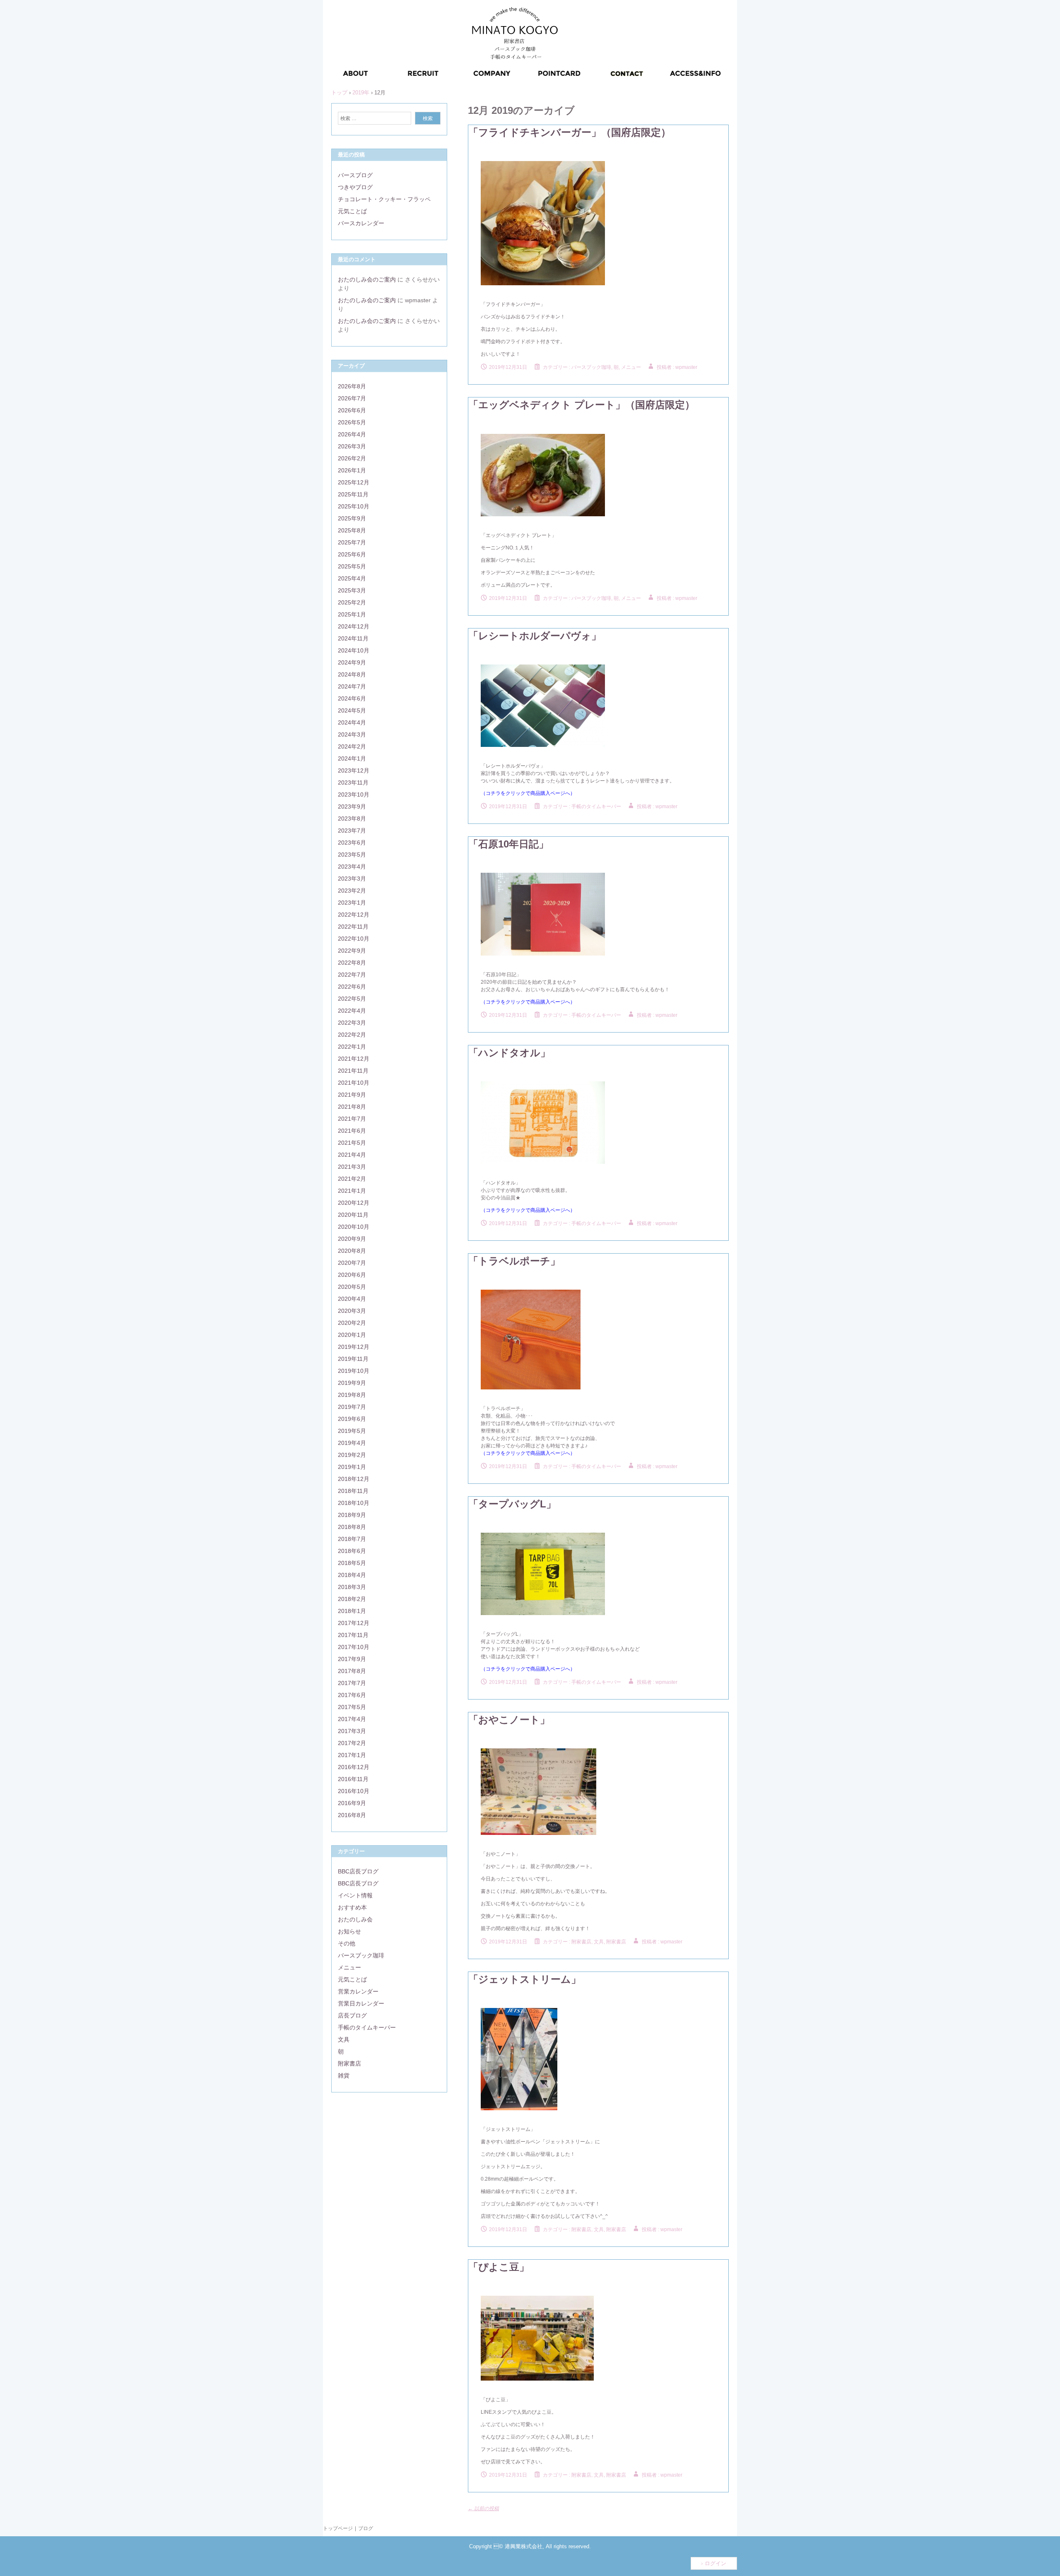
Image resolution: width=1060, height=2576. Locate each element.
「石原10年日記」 (508, 844)
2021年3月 (352, 1167)
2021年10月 (354, 1083)
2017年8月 (352, 1671)
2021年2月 (352, 1179)
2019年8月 (352, 1395)
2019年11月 (353, 1359)
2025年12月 (354, 482)
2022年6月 (352, 987)
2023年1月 (352, 903)
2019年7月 (352, 1407)
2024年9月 (352, 662)
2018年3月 (352, 1587)
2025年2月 (352, 602)
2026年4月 (352, 434)
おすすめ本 (352, 1907)
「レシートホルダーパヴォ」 (535, 636)
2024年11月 (353, 638)
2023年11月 (353, 782)
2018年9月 (352, 1515)
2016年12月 (354, 1767)
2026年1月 (352, 470)
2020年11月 (353, 1215)
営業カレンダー (358, 1991)
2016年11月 (353, 1779)
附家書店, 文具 (588, 1942)
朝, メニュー (627, 367)
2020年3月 (352, 1311)
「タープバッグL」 (512, 1504)
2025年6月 (352, 554)
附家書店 (616, 1942)
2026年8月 (352, 386)
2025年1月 (352, 614)
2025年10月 (354, 506)
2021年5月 (352, 1143)
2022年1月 (352, 1047)
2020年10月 (354, 1227)
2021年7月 (352, 1119)
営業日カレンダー (361, 2003)
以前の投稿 (483, 2509)
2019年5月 (352, 1431)
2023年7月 (352, 831)
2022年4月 (352, 1011)
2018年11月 (353, 1491)
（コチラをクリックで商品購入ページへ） (528, 1669)
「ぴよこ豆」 (499, 2267)
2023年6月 (352, 843)
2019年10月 (354, 1371)
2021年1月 (352, 1191)
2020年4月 (352, 1299)
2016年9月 (352, 1803)
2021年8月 (352, 1107)
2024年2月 (352, 746)
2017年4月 (352, 1719)
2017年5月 (352, 1707)
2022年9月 (352, 951)
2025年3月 (352, 590)
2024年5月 (352, 710)
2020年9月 (352, 1239)
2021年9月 (352, 1095)
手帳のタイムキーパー (596, 807)
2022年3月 (352, 1023)
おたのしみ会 (355, 1919)
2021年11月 (353, 1071)
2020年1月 (352, 1335)
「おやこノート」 (509, 1720)
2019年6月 (352, 1419)
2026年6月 (352, 410)
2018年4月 (352, 1575)
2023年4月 (352, 867)
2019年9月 (352, 1383)
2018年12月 (354, 1479)
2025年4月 (352, 578)
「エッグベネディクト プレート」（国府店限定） (582, 405)
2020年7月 (352, 1263)
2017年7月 (352, 1683)
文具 (344, 2039)
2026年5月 (352, 422)
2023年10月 (354, 794)
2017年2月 (352, 1743)
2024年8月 (352, 674)
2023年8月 (352, 819)
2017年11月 (353, 1635)
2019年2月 (352, 1455)
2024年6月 (352, 698)
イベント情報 (355, 1895)
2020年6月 (352, 1275)
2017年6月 (352, 1695)
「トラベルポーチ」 (514, 1261)
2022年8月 (352, 963)
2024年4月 (352, 722)
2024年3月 (352, 734)
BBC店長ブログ (358, 1871)
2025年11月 (353, 494)
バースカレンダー (361, 223)
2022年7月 (352, 975)
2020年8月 (352, 1251)
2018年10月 (354, 1503)
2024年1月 (352, 758)
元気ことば (352, 211)
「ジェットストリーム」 (525, 1979)
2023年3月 (352, 879)
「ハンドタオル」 (509, 1053)
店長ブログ (352, 2015)
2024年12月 (354, 626)
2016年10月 (354, 1791)
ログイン (715, 2563)
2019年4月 (352, 1443)
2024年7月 (352, 686)
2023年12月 (354, 770)
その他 (347, 1943)
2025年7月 (352, 542)
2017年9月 (352, 1659)
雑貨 (344, 2075)
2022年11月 (353, 927)
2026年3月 (352, 446)
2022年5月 (352, 999)
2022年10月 (354, 939)
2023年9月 (352, 807)
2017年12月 (354, 1623)
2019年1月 (352, 1467)
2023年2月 (352, 891)
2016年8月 (352, 1815)
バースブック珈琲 (591, 367)
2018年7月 (352, 1539)
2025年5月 (352, 566)
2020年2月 (352, 1323)
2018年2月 (352, 1599)
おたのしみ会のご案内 (367, 279)
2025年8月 (352, 530)
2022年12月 (354, 915)
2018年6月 (352, 1551)
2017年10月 (354, 1647)
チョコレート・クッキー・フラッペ (384, 199)
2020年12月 (354, 1203)
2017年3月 (352, 1731)
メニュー (349, 1967)
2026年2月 (352, 458)
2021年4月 (352, 1155)
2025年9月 (352, 518)
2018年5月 (352, 1563)
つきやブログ (355, 187)
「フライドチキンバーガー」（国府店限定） (570, 132)
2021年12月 (354, 1059)
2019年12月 (354, 1347)
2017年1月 (352, 1755)
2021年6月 (352, 1131)
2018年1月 (352, 1611)
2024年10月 (354, 650)
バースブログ (355, 175)
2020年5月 (352, 1287)
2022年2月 (352, 1035)
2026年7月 (352, 398)
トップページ (338, 2528)
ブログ (366, 2528)
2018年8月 (352, 1527)
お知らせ (349, 1931)
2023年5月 (352, 855)
